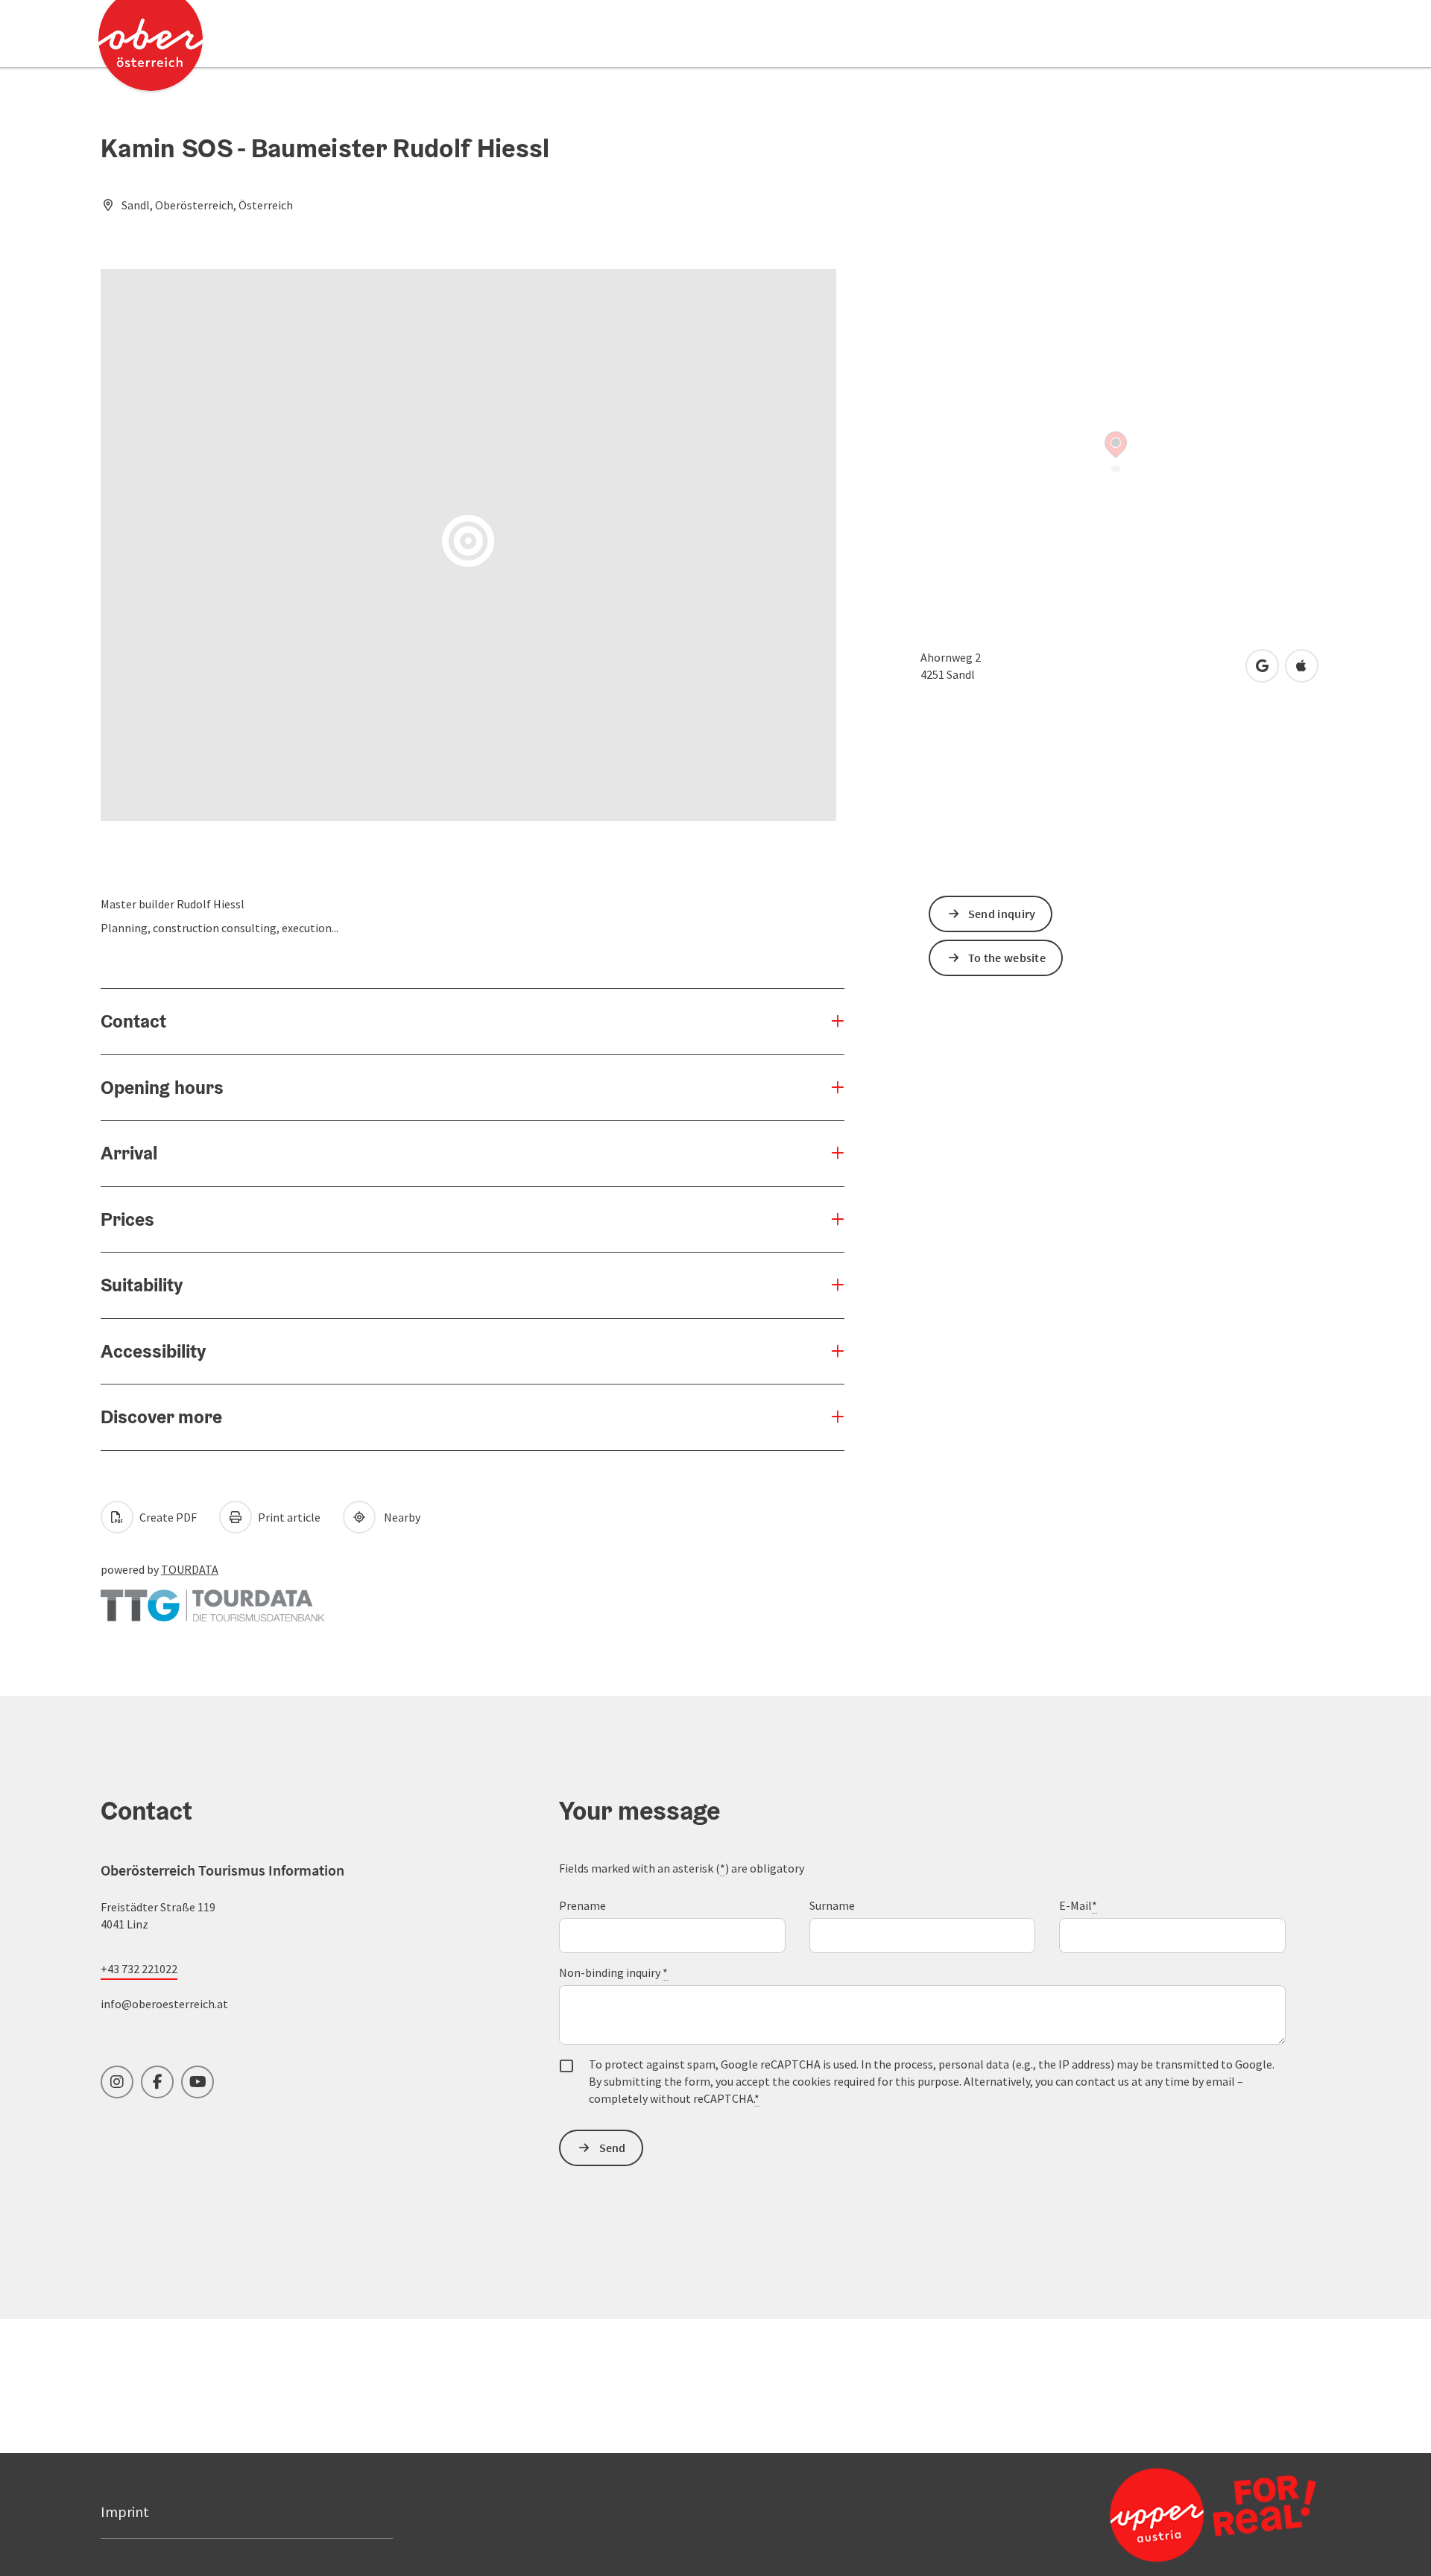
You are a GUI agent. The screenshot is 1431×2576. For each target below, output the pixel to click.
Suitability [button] (142, 1285)
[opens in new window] (1177, 2514)
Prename (582, 1905)
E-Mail (1078, 1905)
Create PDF (167, 1517)
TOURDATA (190, 1569)
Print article (288, 1517)
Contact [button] (133, 1021)
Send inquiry (1002, 914)
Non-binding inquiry (613, 1972)
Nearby (400, 1517)
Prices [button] (127, 1219)
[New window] (212, 1598)
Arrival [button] (129, 1153)
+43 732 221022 (139, 1969)
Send (613, 2148)
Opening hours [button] (162, 1087)
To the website (1007, 958)
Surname (832, 1905)
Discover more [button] (161, 1417)
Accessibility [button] (153, 1351)
